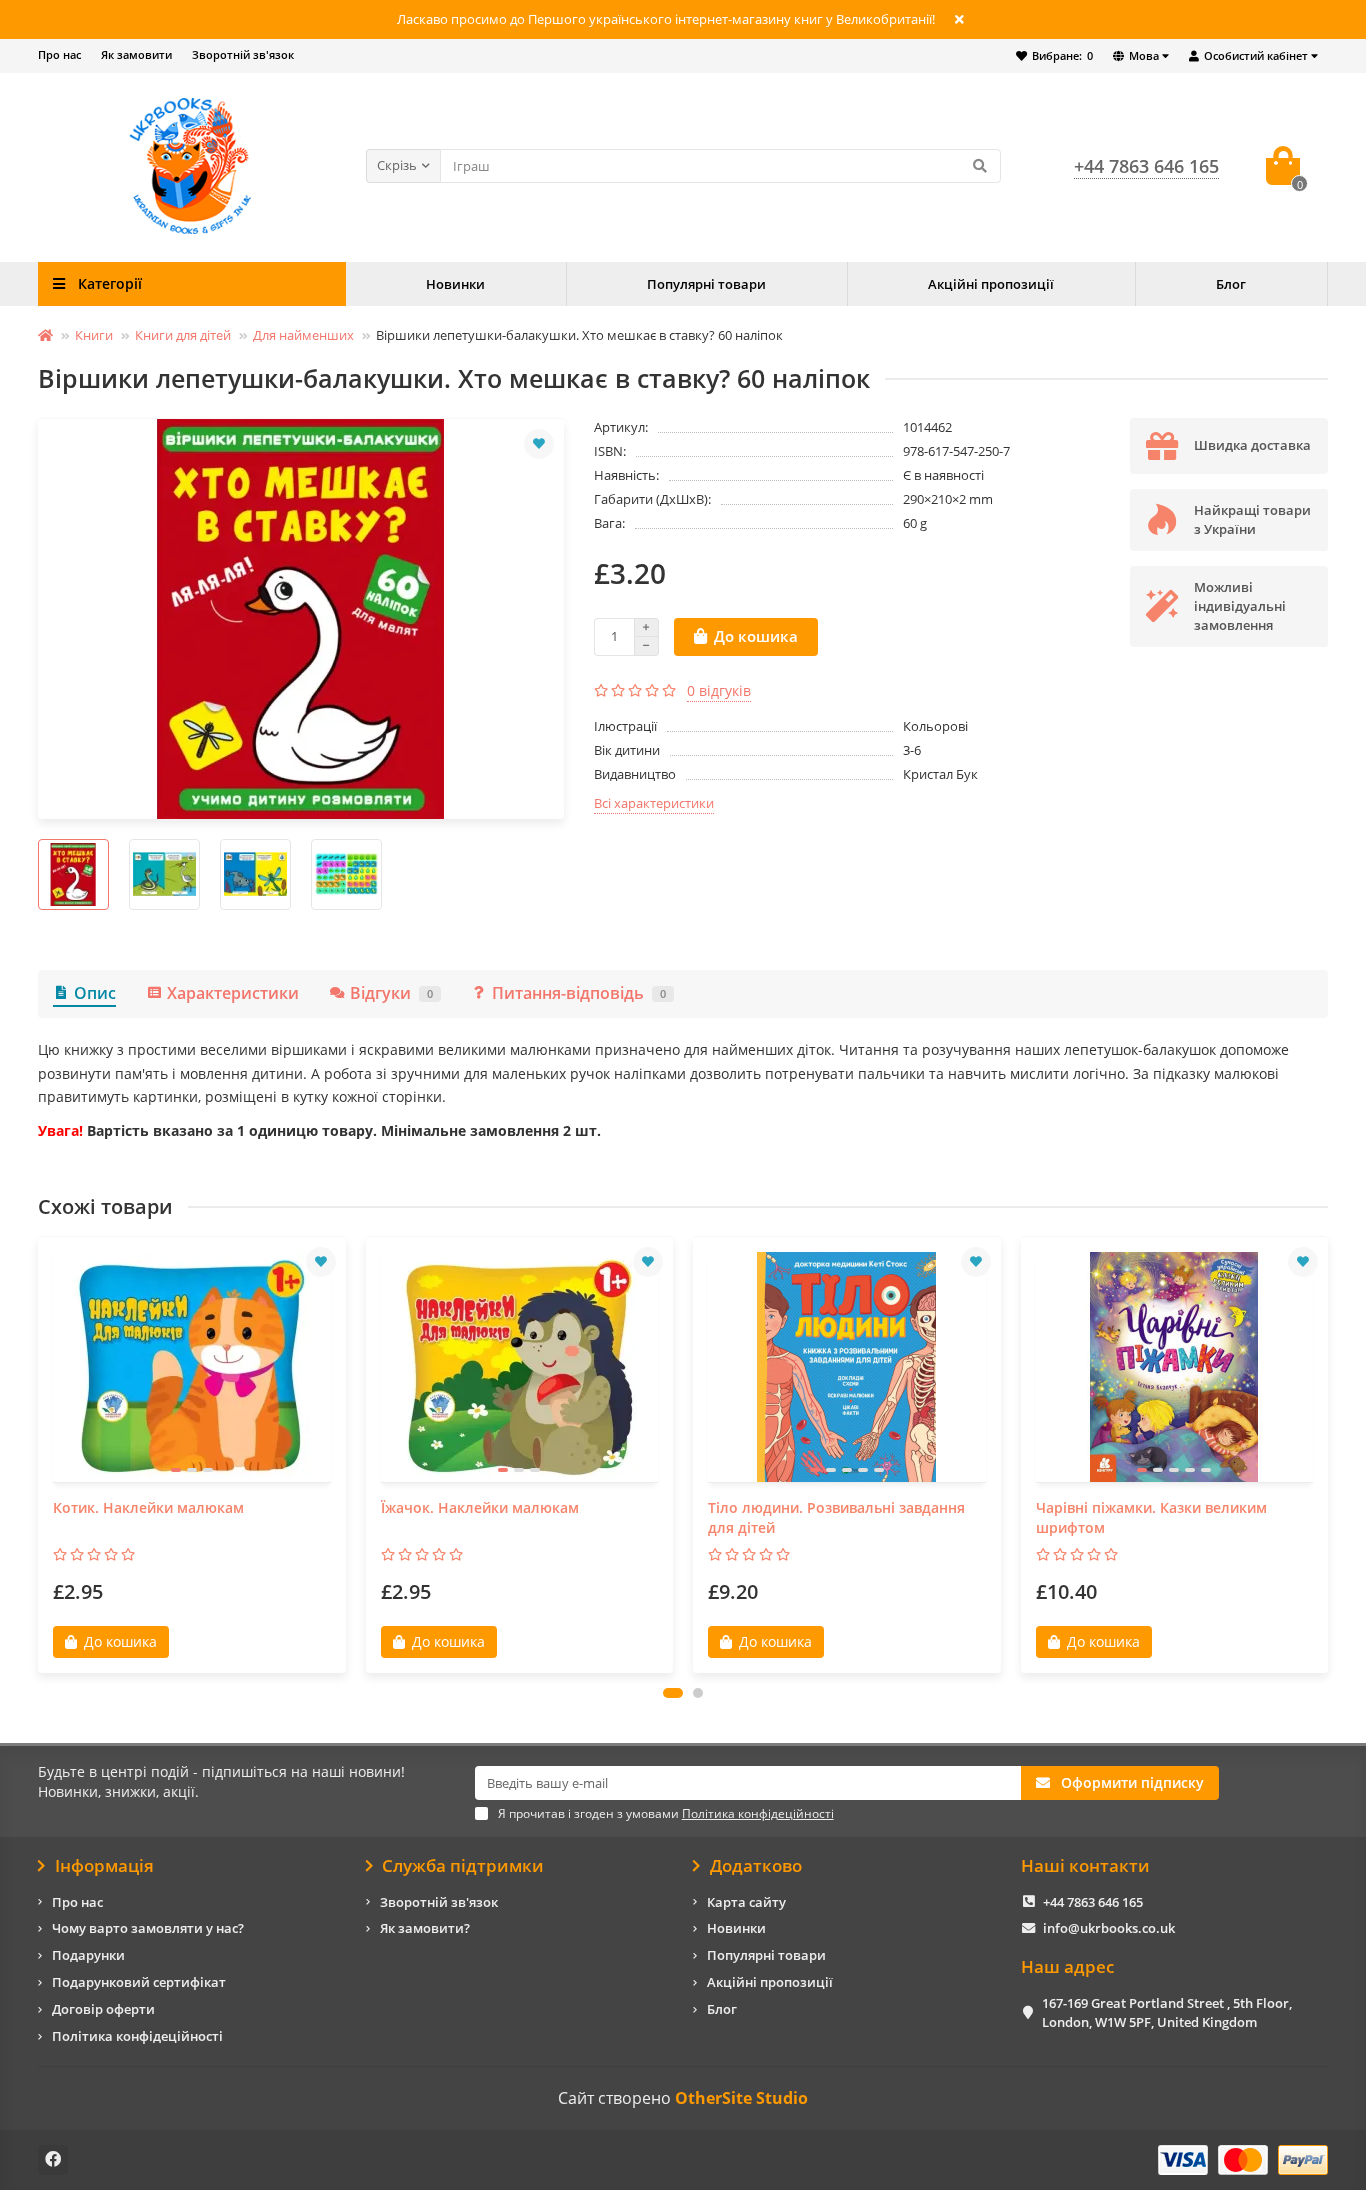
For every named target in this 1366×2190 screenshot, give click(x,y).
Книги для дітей (183, 335)
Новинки (455, 284)
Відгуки (391, 993)
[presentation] (40, 1455)
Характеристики (233, 993)
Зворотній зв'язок (243, 54)
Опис (95, 993)
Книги (94, 335)
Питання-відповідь (579, 993)
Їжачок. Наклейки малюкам (480, 1507)
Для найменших (303, 335)
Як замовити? (425, 1928)
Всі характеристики (654, 803)
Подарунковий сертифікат (139, 1982)
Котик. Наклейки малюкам (148, 1507)
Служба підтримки (463, 1866)
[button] (673, 1693)
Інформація (104, 1866)
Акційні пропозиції (991, 284)
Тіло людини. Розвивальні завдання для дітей (836, 1517)
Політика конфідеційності (137, 2036)
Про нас (59, 54)
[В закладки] (539, 444)
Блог (1231, 284)
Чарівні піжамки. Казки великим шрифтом (1151, 1517)
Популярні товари (706, 284)
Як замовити (136, 54)
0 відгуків (719, 690)
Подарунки (88, 1955)
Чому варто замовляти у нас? (148, 1928)
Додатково (756, 1866)
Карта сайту (746, 1902)
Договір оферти (103, 2009)
